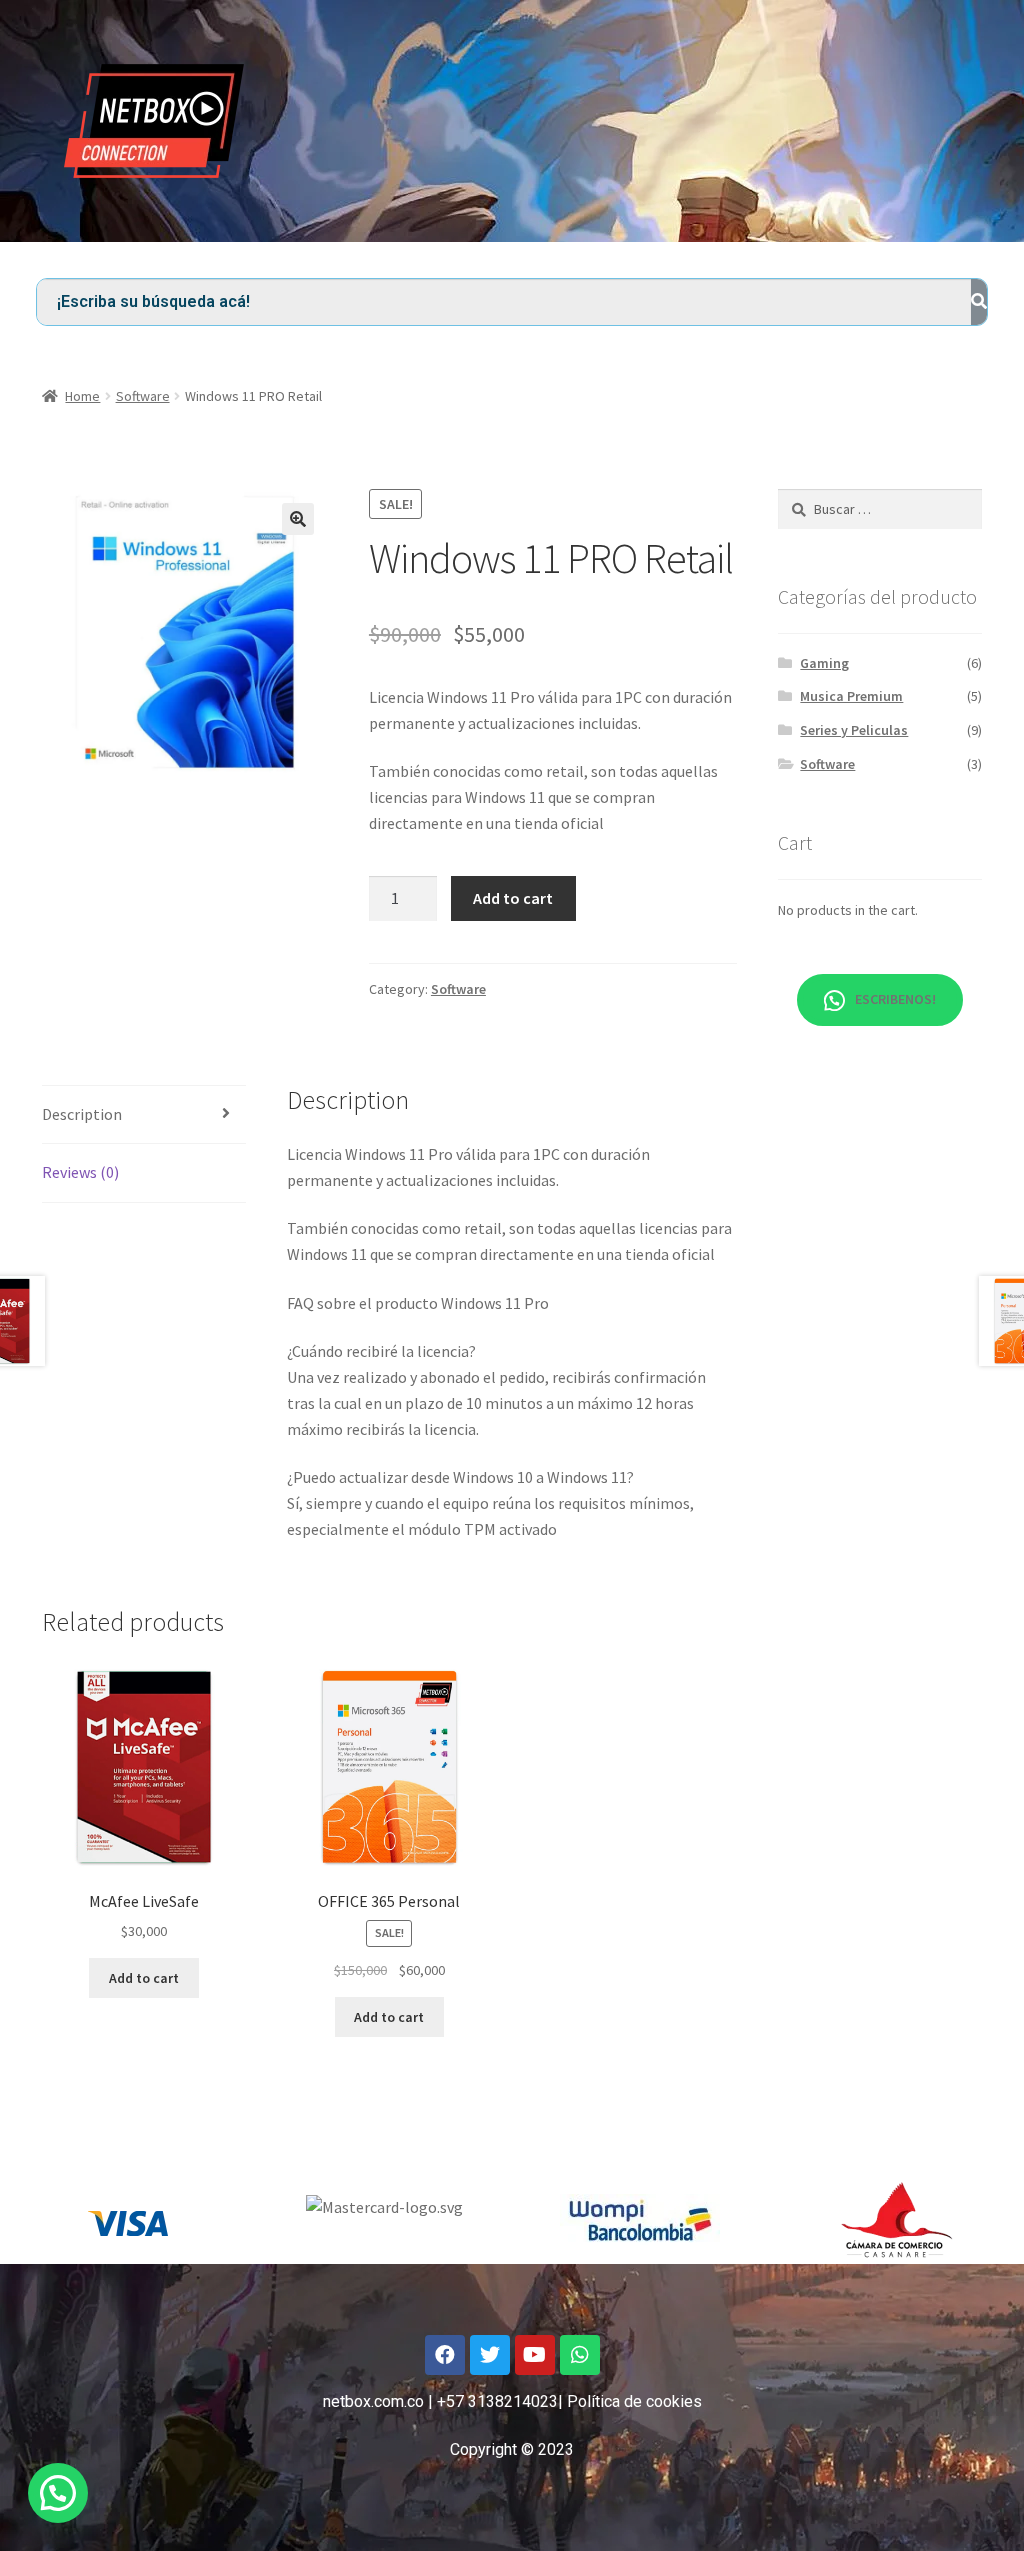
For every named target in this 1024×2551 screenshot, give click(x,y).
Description (82, 1114)
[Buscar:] (880, 509)
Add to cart (513, 898)
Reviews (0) (80, 1172)
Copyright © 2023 (512, 2449)
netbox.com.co (373, 2401)
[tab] (144, 1115)
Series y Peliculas (854, 730)
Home (82, 396)
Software (143, 396)
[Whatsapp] (580, 2355)
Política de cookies (634, 2401)
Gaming (824, 663)
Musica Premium (851, 696)
